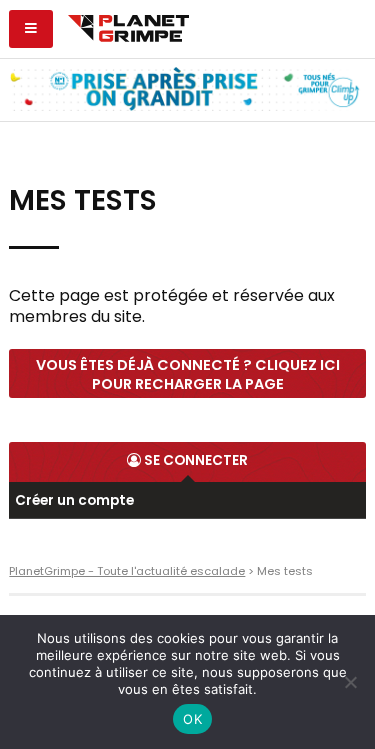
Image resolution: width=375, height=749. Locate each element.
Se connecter (194, 460)
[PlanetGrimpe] (128, 26)
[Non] (350, 682)
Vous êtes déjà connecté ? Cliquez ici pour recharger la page (188, 374)
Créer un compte (74, 500)
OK (192, 719)
